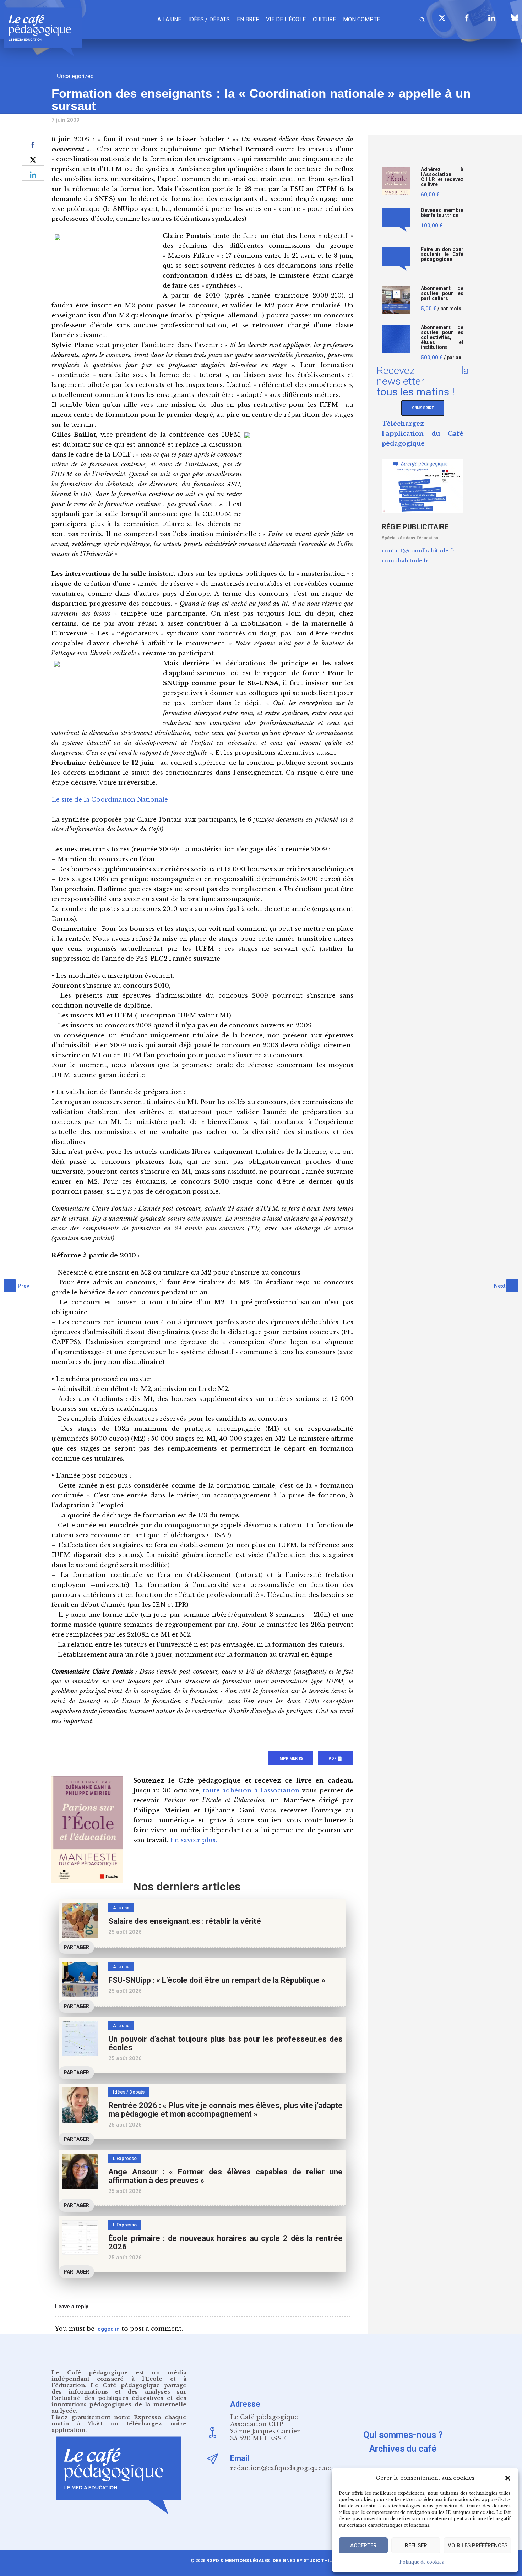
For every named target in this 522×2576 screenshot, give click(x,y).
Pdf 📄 (335, 1759)
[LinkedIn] (492, 18)
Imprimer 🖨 (290, 1759)
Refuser (416, 2545)
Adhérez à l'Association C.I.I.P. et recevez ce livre (442, 177)
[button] (508, 2478)
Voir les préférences (478, 2545)
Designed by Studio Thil (302, 2561)
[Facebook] (467, 18)
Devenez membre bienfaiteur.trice (442, 213)
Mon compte (361, 19)
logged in (108, 2329)
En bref (248, 19)
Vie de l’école (286, 19)
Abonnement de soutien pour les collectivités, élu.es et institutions (442, 337)
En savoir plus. (194, 1840)
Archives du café (403, 2449)
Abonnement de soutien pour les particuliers (442, 293)
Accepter (363, 2545)
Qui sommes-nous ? (403, 2435)
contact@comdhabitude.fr (418, 550)
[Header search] (422, 19)
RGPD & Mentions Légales (238, 2561)
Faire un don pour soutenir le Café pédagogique (442, 254)
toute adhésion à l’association (251, 1791)
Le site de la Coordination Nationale (110, 800)
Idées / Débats (209, 19)
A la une (169, 19)
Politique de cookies (422, 2562)
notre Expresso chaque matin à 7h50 (119, 2420)
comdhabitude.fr (405, 560)
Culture (324, 19)
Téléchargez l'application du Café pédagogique (423, 434)
